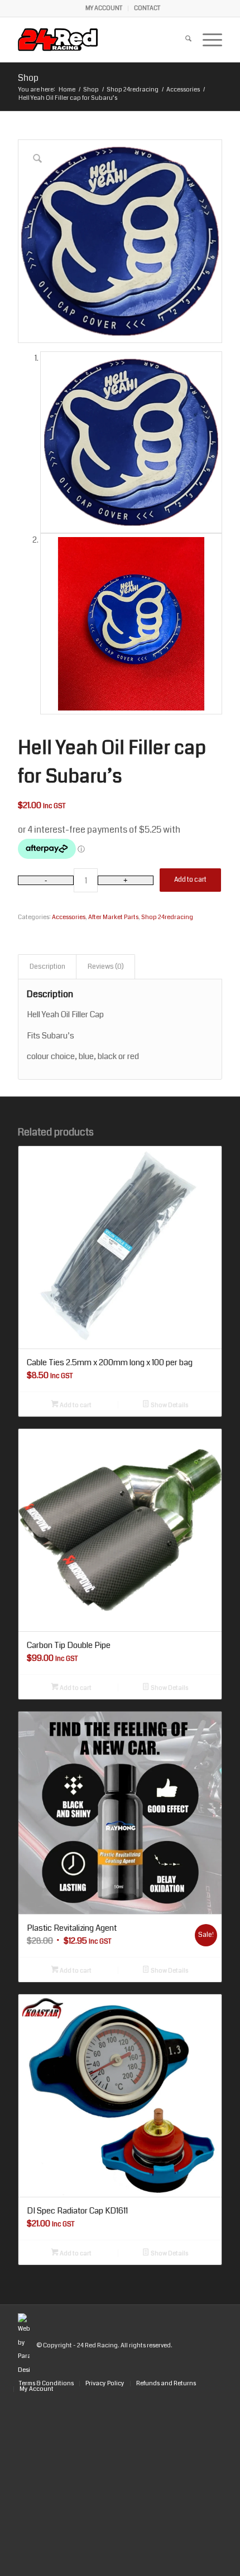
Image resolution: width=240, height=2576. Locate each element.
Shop (28, 78)
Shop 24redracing (167, 917)
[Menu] (207, 40)
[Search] (183, 40)
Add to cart (190, 880)
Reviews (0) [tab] (106, 966)
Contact (147, 8)
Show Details (169, 1405)
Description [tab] (47, 966)
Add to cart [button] (75, 1405)
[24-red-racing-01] (99, 40)
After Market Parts (113, 917)
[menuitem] (104, 8)
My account (104, 8)
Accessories (69, 917)
